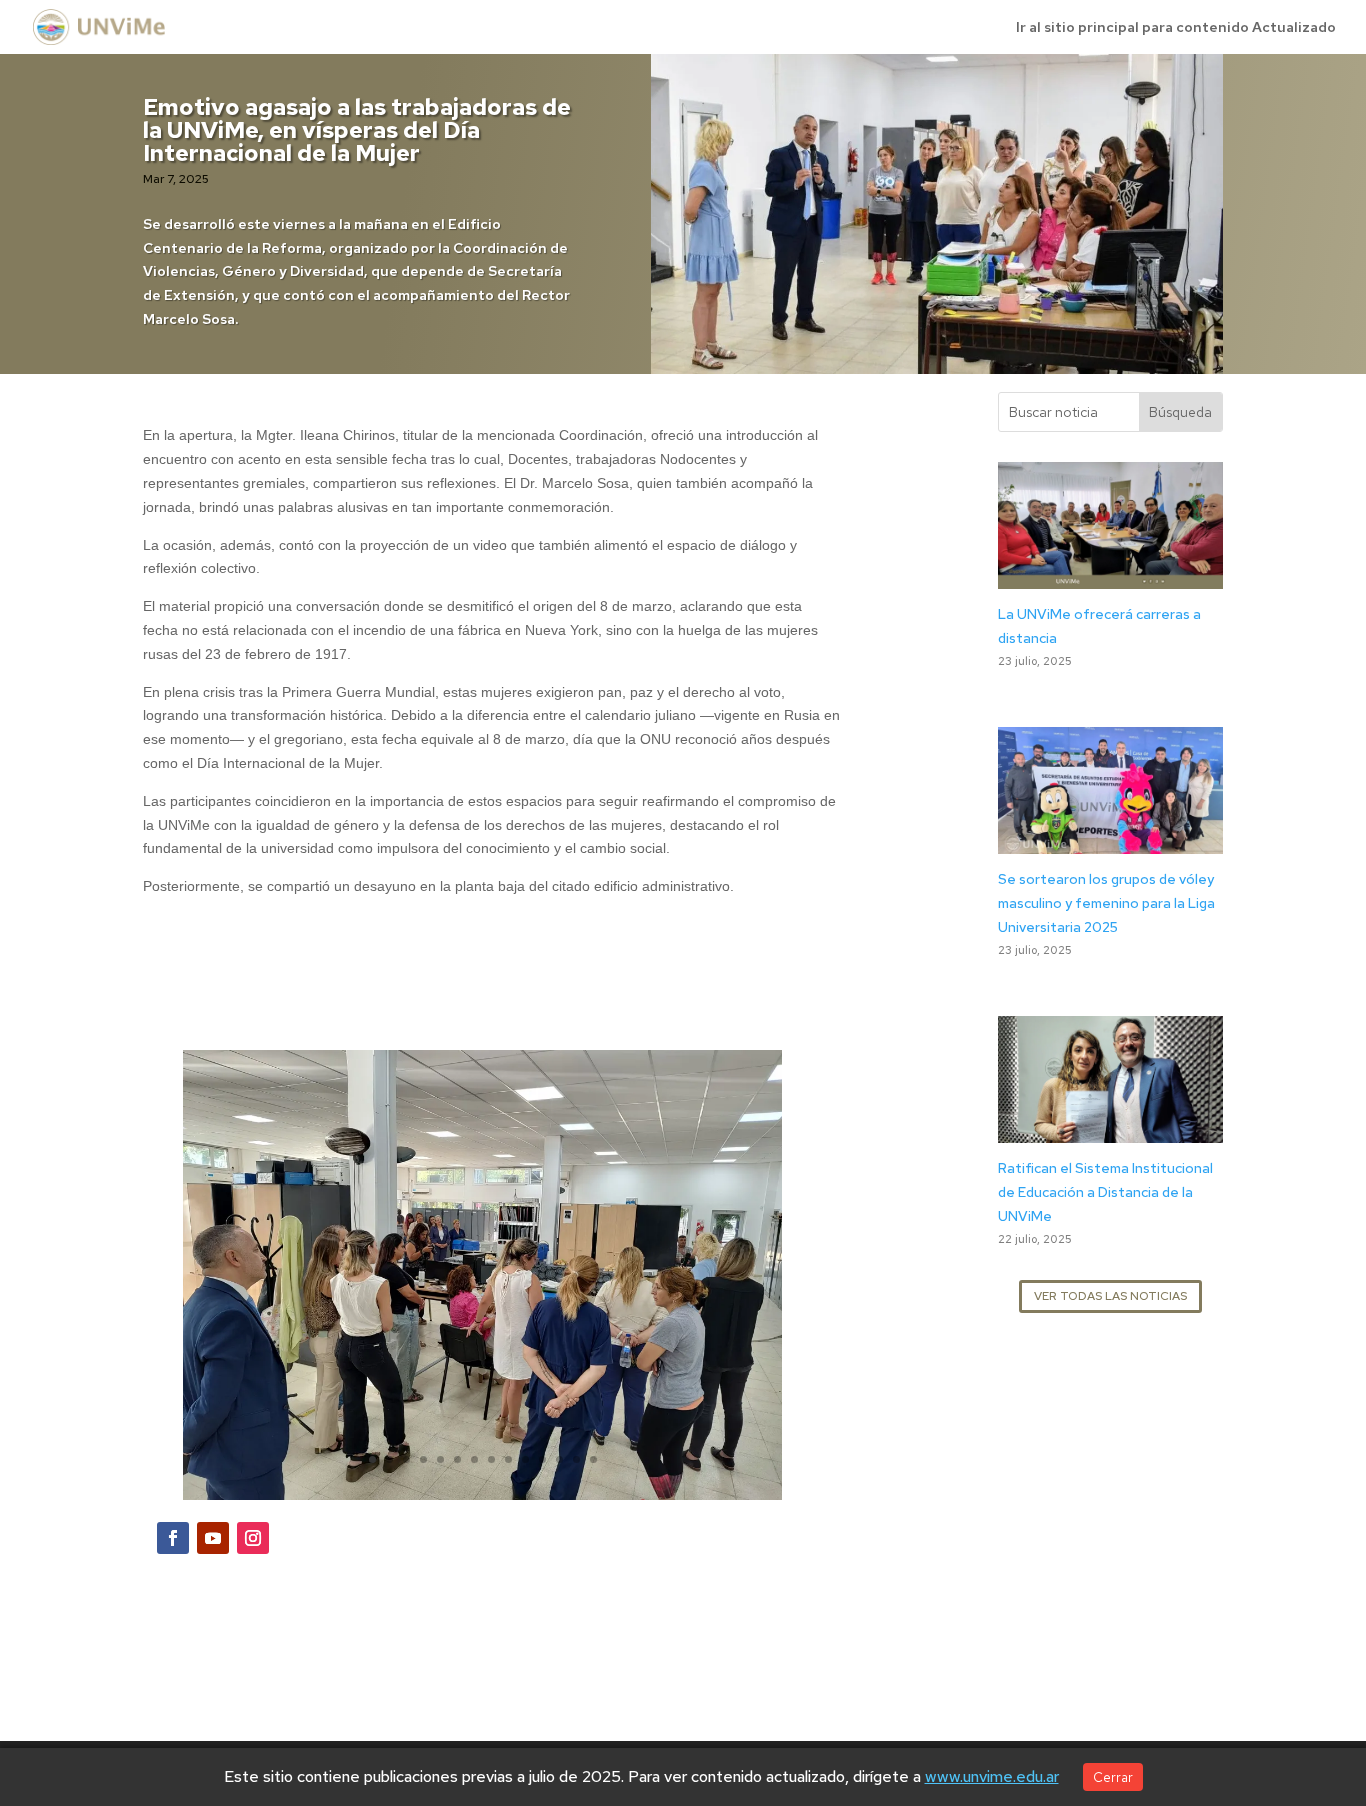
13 (576, 1459)
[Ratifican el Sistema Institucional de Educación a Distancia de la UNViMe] (1110, 1130)
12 (559, 1459)
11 (542, 1459)
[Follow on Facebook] (173, 1538)
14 (593, 1459)
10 (525, 1459)
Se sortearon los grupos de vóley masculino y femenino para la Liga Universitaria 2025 (1106, 903)
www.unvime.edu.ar (992, 1776)
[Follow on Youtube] (213, 1538)
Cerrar (1113, 1777)
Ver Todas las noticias (1110, 1296)
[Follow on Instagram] (253, 1538)
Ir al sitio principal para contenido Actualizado (1176, 28)
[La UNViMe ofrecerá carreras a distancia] (1110, 576)
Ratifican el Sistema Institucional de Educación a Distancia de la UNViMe (1105, 1192)
